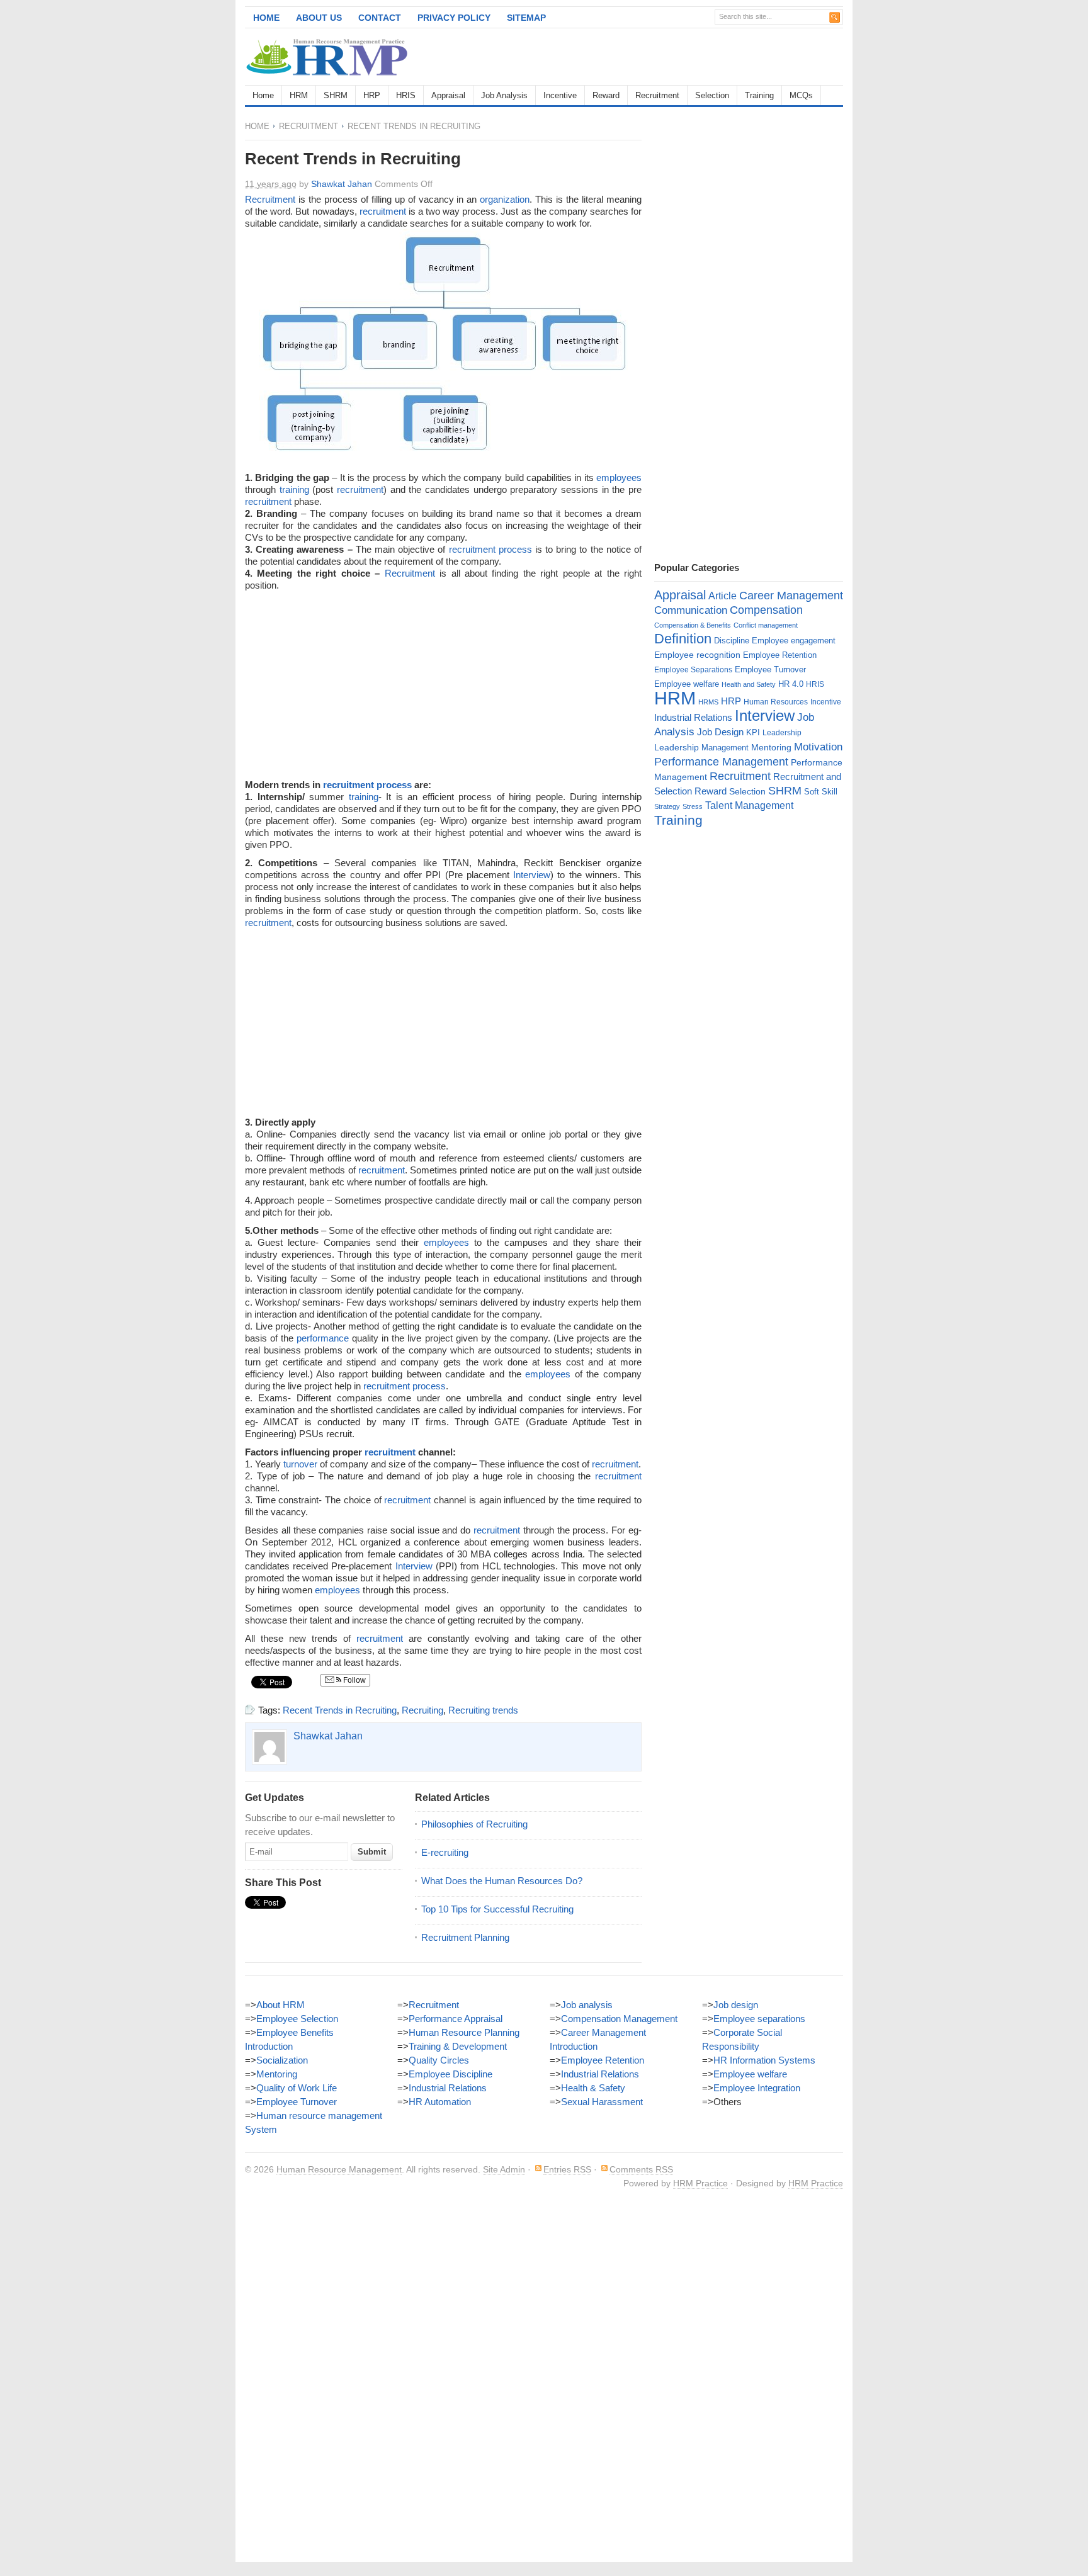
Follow (354, 1680)
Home (266, 18)
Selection (712, 95)
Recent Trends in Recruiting (340, 1710)
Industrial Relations (693, 718)
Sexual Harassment (602, 2102)
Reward (606, 95)
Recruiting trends (483, 1710)
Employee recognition (697, 655)
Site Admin (504, 2169)
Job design (736, 2005)
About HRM (280, 2005)
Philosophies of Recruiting (474, 1824)
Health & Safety (593, 2088)
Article (722, 596)
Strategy (667, 806)
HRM (299, 95)
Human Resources (776, 702)
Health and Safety (749, 684)
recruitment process (490, 549)
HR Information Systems (764, 2060)
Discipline (732, 641)
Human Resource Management (339, 2169)
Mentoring (771, 747)
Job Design (720, 732)
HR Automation (440, 2102)
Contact (380, 18)
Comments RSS (641, 2169)
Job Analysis (504, 95)
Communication (691, 610)
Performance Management (721, 762)
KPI (753, 732)
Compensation (766, 610)
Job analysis (587, 2005)
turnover (300, 1464)
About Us (319, 18)
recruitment (383, 211)
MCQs (801, 95)
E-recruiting (445, 1852)
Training (759, 95)
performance (323, 1338)
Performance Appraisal (456, 2019)
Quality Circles (439, 2060)
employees (619, 477)
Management (725, 748)
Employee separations (759, 2019)
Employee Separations (693, 670)
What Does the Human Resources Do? (502, 1881)
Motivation (818, 747)
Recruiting (422, 1710)
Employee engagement (794, 641)
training (294, 489)
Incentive (560, 95)
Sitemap (526, 18)
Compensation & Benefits (693, 625)
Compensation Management (619, 2019)
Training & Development (458, 2046)
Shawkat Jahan (342, 184)
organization (505, 199)
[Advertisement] (696, 57)
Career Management (791, 596)
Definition (683, 639)
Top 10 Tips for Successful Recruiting (497, 1909)
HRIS (406, 95)
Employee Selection (297, 2019)
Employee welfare (687, 684)
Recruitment (657, 95)
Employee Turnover (770, 669)
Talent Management (749, 805)
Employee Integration (757, 2088)
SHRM (336, 95)
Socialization (282, 2060)
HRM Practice (700, 2183)
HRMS (708, 702)
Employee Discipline (450, 2074)
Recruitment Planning (465, 1937)
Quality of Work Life (297, 2088)
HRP (372, 95)
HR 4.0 (791, 684)
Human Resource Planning (464, 2032)
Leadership (782, 733)
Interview (532, 875)
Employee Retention (780, 655)
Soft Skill (821, 792)
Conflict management (766, 625)
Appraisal (448, 95)
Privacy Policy (454, 18)
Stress (693, 806)
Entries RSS (567, 2169)
